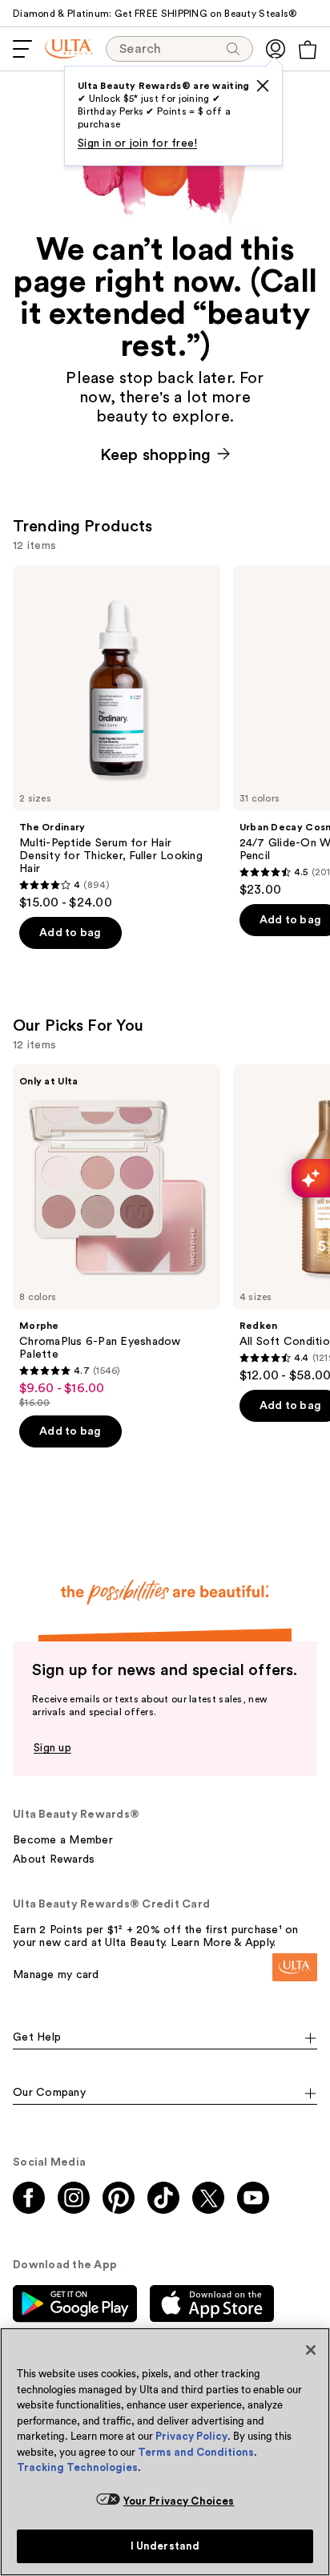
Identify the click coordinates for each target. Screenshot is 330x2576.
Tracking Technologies (77, 2467)
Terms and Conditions (196, 2452)
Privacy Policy (191, 2436)
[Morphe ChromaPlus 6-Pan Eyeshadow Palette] (117, 1237)
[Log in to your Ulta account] (276, 49)
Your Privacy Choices (179, 2501)
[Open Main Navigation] (22, 49)
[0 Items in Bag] (308, 50)
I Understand (165, 2546)
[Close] (311, 2350)
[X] (263, 86)
